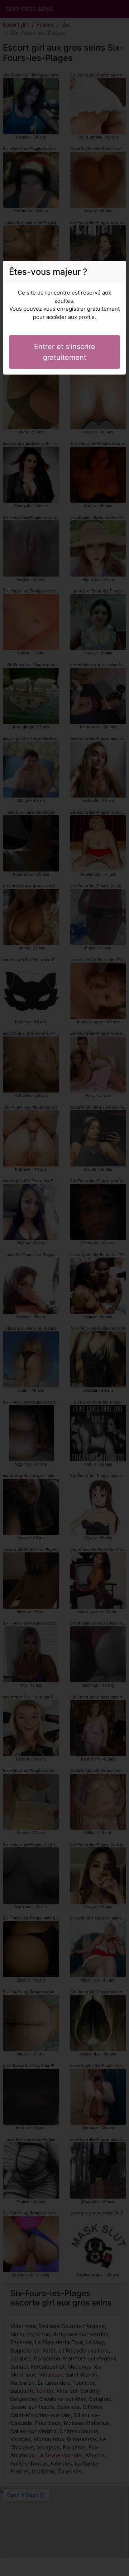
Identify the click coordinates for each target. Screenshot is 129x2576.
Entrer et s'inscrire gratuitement (65, 352)
